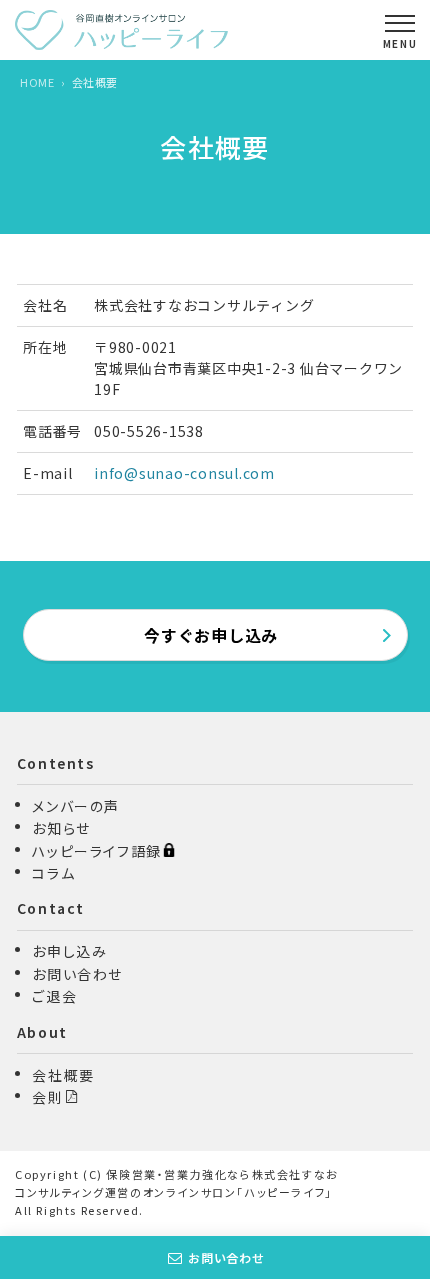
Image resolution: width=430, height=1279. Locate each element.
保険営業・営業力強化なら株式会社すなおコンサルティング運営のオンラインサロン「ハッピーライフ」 (177, 1183)
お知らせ (61, 828)
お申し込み (69, 951)
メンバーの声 (76, 806)
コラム (53, 873)
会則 (47, 1097)
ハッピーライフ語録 (96, 851)
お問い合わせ (226, 1257)
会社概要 (63, 1075)
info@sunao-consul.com (184, 473)
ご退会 (54, 996)
